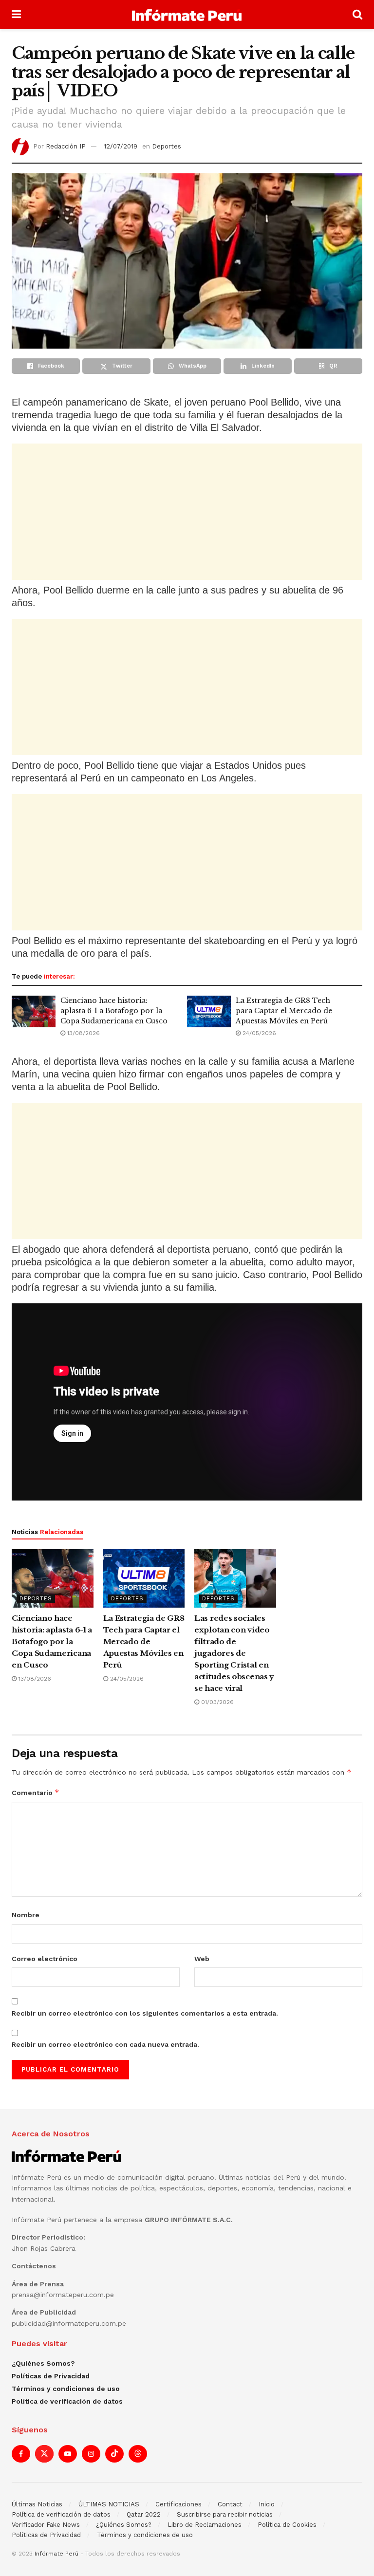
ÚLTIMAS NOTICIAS (109, 2504)
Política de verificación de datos (67, 2401)
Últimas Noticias (37, 2504)
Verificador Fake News (46, 2525)
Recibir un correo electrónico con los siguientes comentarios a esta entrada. (145, 2013)
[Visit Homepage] (187, 15)
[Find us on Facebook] (21, 2454)
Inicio (267, 2504)
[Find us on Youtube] (68, 2454)
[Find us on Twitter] (44, 2454)
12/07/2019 (121, 146)
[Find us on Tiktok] (114, 2454)
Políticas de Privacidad (51, 2376)
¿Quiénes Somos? (43, 2363)
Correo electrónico (45, 1959)
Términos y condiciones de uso (66, 2389)
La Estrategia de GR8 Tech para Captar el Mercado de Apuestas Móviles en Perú (284, 1011)
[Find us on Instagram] (91, 2454)
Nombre (26, 1915)
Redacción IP (66, 146)
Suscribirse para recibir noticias (225, 2514)
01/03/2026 (216, 1702)
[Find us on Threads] (138, 2454)
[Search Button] (357, 15)
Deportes (167, 146)
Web (202, 1959)
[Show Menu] (16, 15)
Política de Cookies (287, 2525)
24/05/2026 (258, 1033)
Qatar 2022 (144, 2514)
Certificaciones (178, 2504)
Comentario (36, 1792)
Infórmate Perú (56, 2554)
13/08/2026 (83, 1033)
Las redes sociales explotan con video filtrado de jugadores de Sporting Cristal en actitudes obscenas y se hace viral (234, 1653)
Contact (230, 2504)
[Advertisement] (187, 512)
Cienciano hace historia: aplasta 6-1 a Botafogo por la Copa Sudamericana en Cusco (114, 1011)
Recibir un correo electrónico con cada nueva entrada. (105, 2044)
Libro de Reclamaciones (205, 2525)
